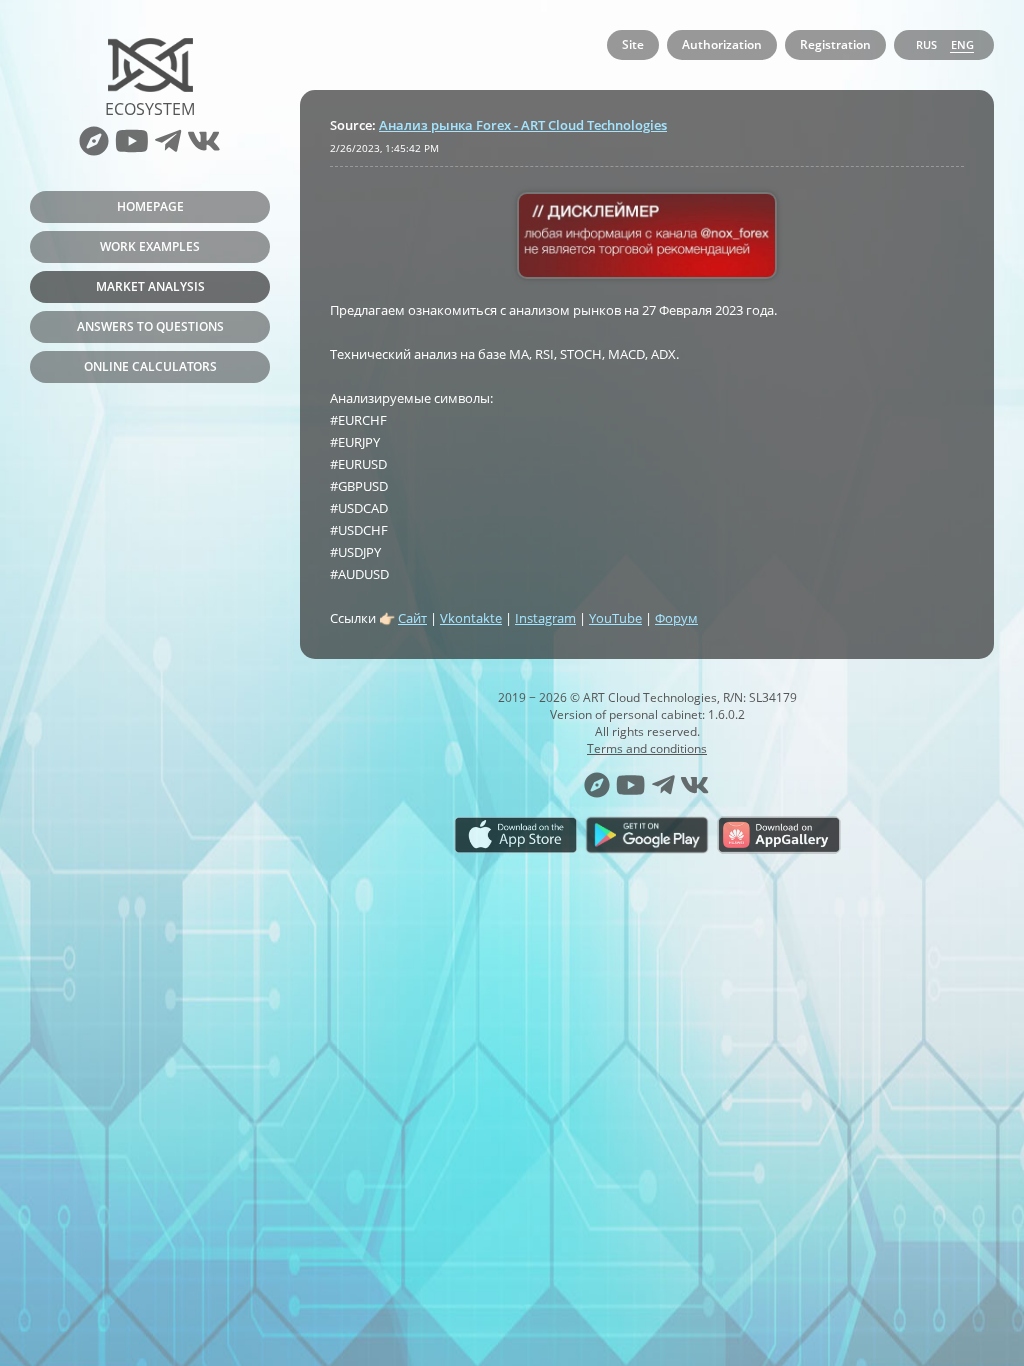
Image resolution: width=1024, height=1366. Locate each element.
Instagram (545, 618)
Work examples (150, 246)
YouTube (615, 618)
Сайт (412, 618)
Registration (835, 44)
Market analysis (150, 286)
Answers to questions (150, 326)
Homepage (150, 206)
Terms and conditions (647, 748)
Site (633, 44)
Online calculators (150, 366)
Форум (676, 618)
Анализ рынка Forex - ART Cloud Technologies (523, 125)
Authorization (722, 44)
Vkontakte (471, 618)
